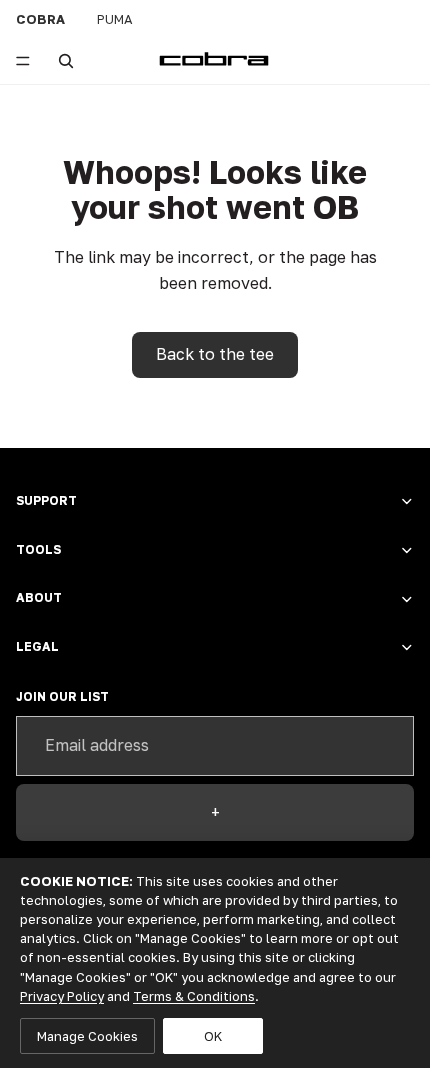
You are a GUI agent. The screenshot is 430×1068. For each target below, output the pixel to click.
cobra (40, 19)
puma (115, 19)
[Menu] (23, 61)
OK (213, 1036)
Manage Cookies (87, 1036)
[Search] (66, 61)
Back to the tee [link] (215, 354)
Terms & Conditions (194, 996)
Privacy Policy (62, 996)
